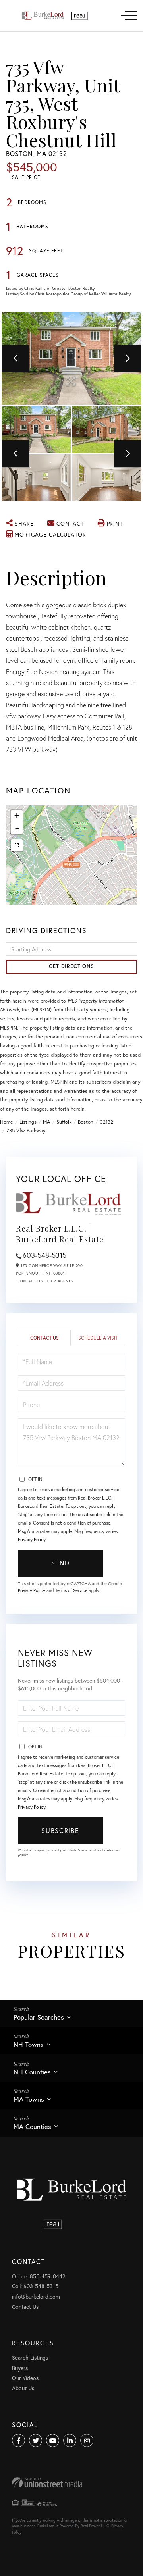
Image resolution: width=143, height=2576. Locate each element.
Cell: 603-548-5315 (35, 2286)
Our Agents (60, 1281)
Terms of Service (71, 1590)
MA (46, 1122)
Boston (86, 1122)
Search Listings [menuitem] (30, 2357)
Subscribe (60, 1830)
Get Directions (71, 966)
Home (7, 1122)
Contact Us (30, 1281)
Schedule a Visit (98, 1338)
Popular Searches (39, 2017)
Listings (28, 1122)
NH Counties (32, 2072)
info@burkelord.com (36, 2296)
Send (61, 1563)
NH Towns (29, 2044)
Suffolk (64, 1122)
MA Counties (32, 2126)
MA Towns (29, 2099)
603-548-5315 (44, 1255)
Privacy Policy (32, 1539)
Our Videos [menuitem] (25, 2378)
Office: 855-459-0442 (39, 2276)
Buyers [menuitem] (20, 2368)
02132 (106, 1122)
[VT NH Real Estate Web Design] (71, 2483)
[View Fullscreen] (17, 845)
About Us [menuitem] (23, 2388)
